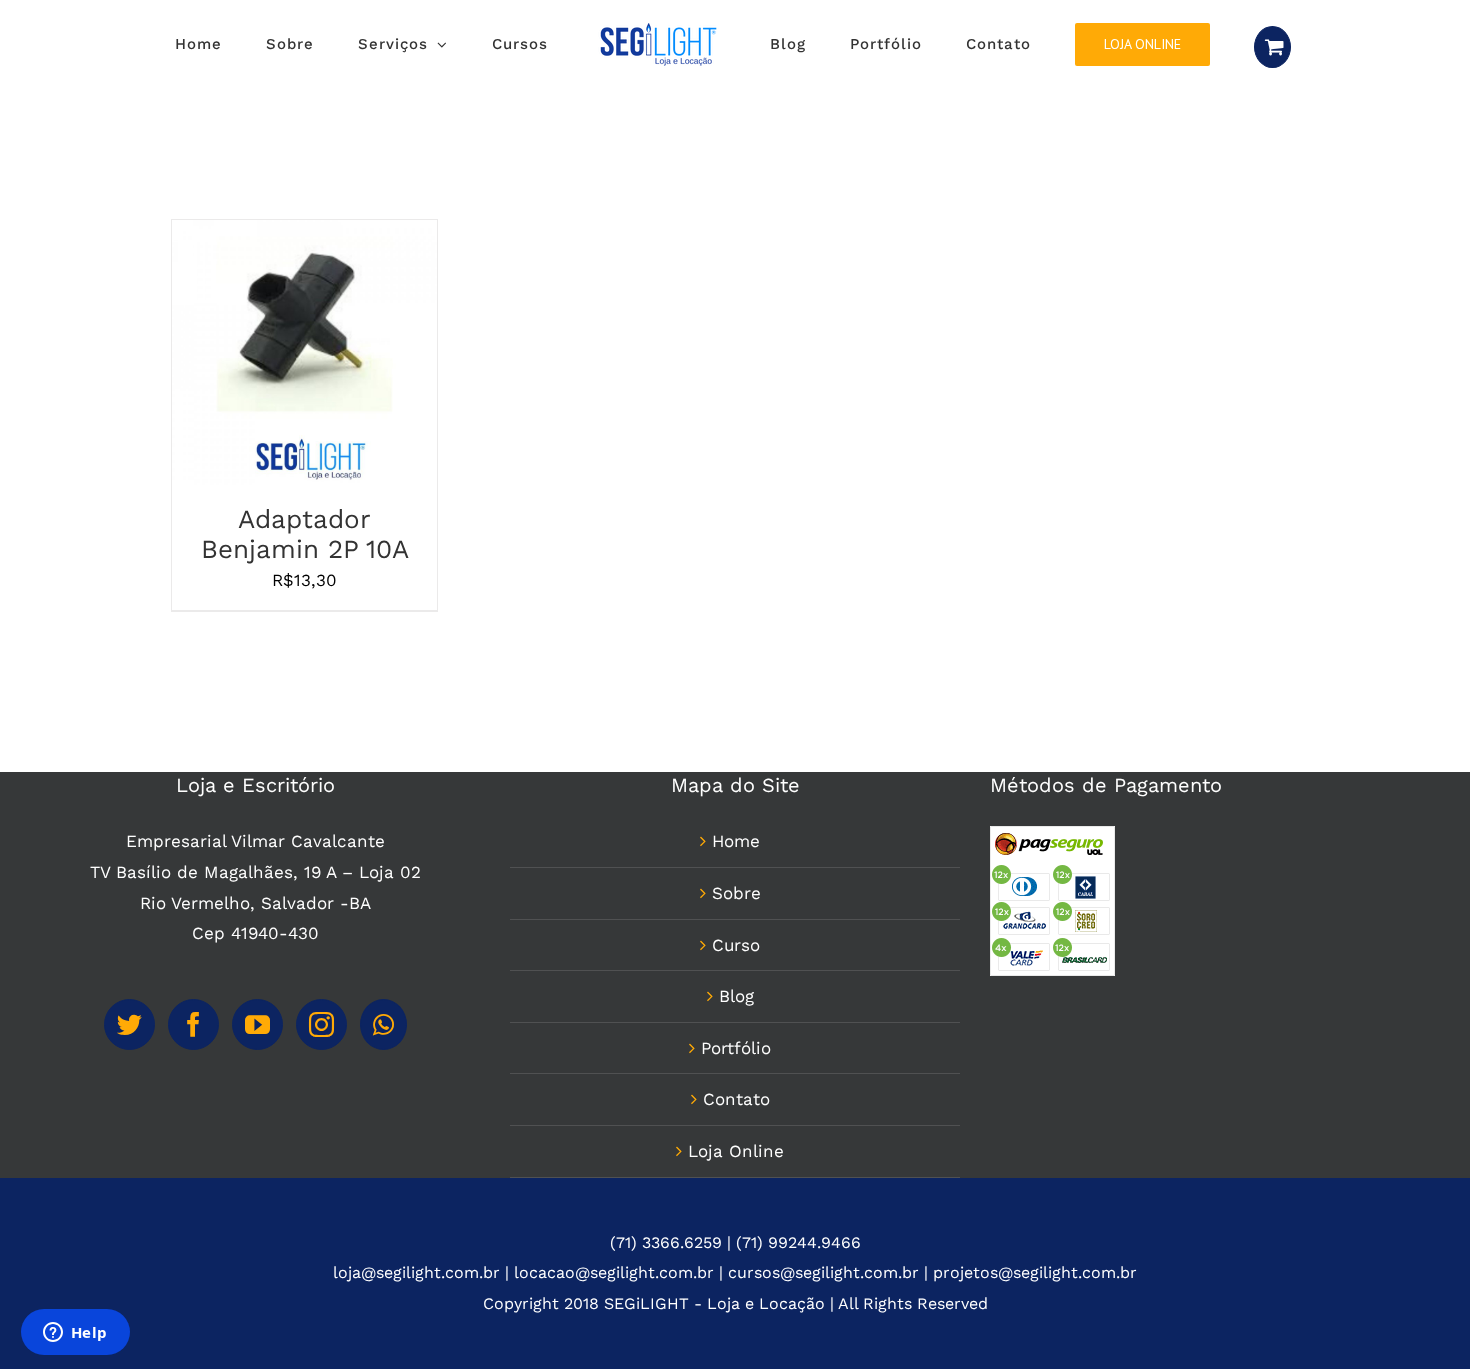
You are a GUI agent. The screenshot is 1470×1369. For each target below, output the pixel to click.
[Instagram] (321, 1108)
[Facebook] (193, 1108)
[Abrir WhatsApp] (1420, 1318)
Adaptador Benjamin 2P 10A (305, 618)
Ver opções (252, 441)
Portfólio (736, 1132)
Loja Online (736, 1235)
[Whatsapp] (383, 1108)
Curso (736, 1029)
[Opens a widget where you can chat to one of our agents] (75, 1334)
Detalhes (363, 441)
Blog (736, 1080)
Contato (736, 1183)
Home (736, 925)
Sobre (736, 977)
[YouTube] (257, 1108)
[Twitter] (129, 1108)
